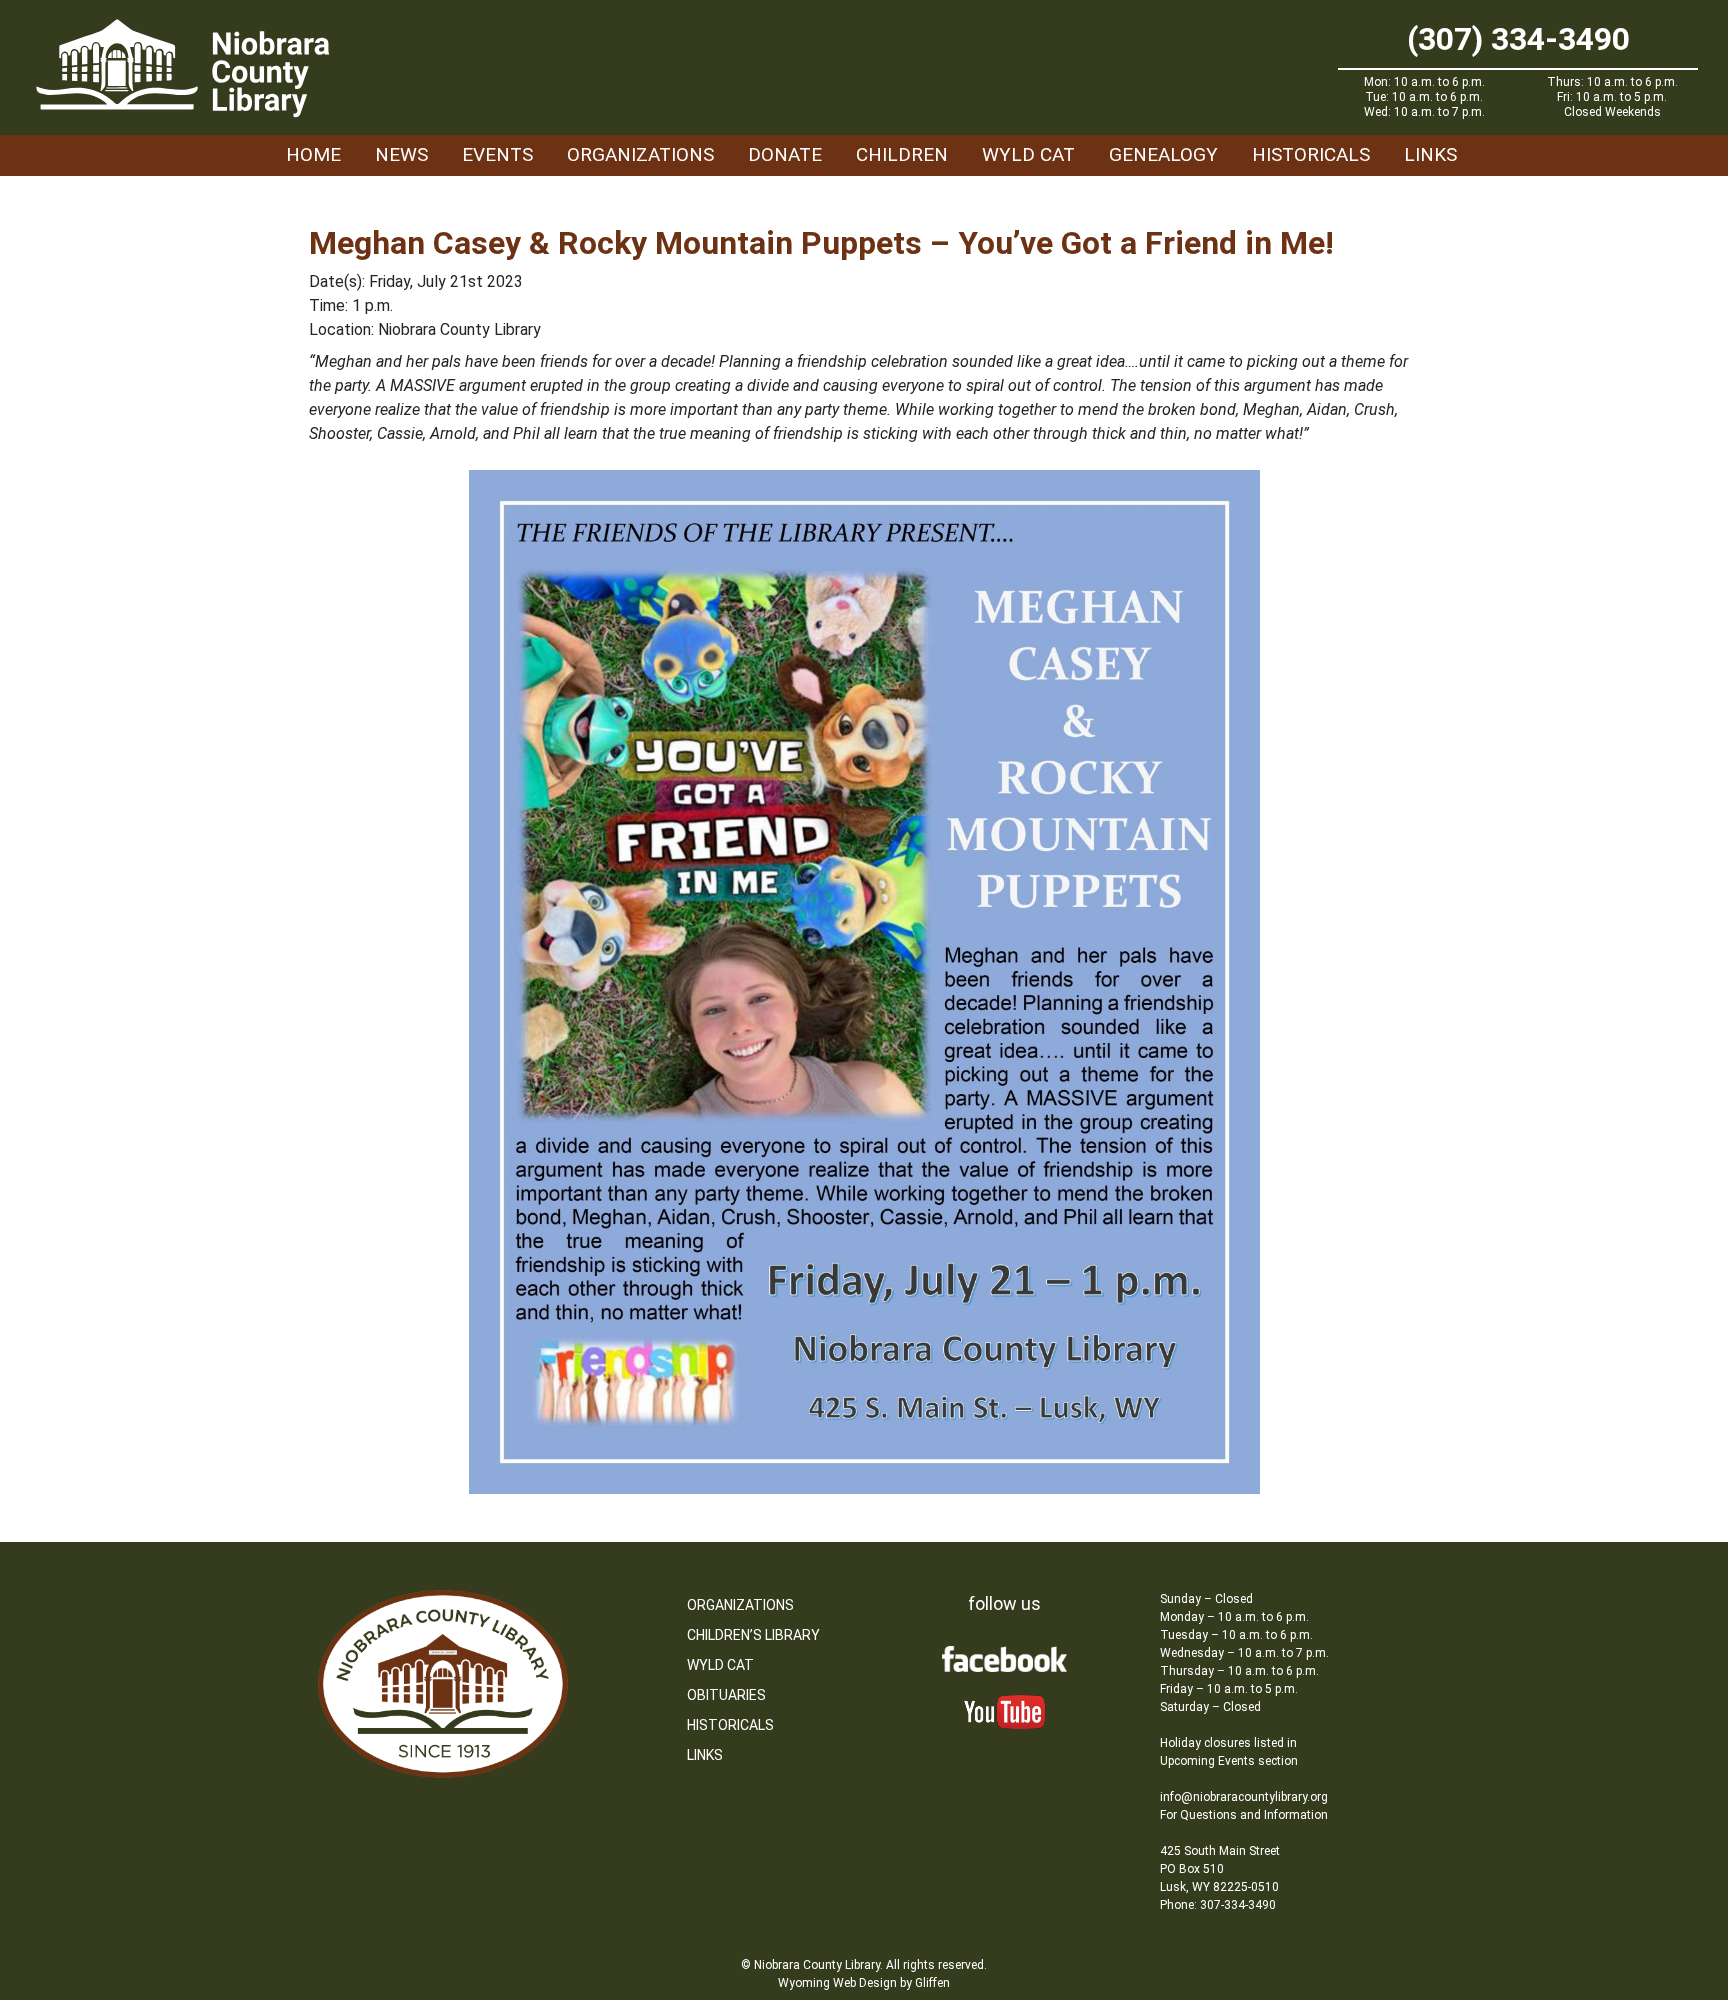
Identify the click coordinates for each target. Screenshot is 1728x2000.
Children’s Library (753, 1635)
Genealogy (1163, 154)
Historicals (1311, 154)
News (401, 154)
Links (1430, 154)
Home (313, 154)
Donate (785, 154)
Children (902, 154)
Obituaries (726, 1695)
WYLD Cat (1028, 154)
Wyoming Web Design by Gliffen (864, 1983)
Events (497, 154)
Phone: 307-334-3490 (1218, 1905)
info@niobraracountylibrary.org (1244, 1797)
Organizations (640, 154)
